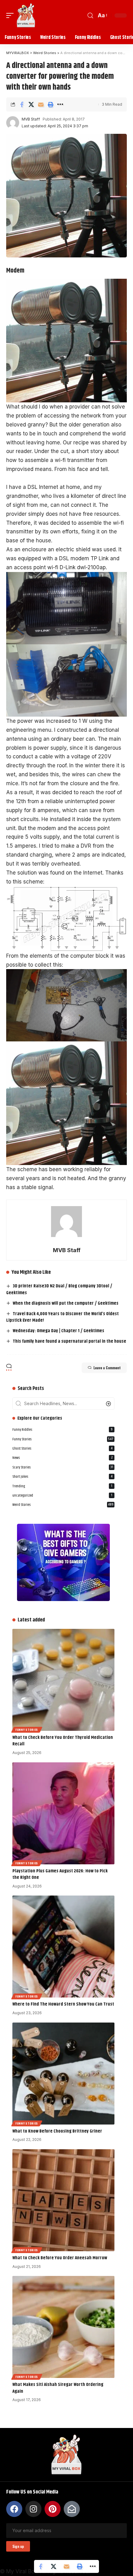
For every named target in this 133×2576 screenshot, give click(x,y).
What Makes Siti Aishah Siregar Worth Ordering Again (58, 2388)
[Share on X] (31, 104)
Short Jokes (62, 1477)
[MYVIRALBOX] (26, 15)
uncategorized (62, 1496)
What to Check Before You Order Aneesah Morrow (60, 2258)
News (62, 1458)
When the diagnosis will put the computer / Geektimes (66, 1303)
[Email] (41, 104)
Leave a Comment (107, 1368)
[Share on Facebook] (22, 104)
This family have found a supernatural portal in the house (69, 1341)
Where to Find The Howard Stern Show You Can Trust (63, 2004)
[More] (60, 104)
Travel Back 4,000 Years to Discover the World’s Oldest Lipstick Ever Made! (62, 1317)
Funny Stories (63, 1439)
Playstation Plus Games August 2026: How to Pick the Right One (60, 1874)
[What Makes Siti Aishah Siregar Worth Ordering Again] (63, 2327)
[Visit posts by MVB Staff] (13, 123)
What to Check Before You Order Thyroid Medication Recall (63, 1741)
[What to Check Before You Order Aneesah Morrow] (63, 2200)
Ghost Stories (62, 1449)
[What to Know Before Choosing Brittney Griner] (63, 2074)
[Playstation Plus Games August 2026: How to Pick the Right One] (63, 1813)
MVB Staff (31, 119)
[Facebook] (14, 2509)
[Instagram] (33, 2509)
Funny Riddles (62, 1430)
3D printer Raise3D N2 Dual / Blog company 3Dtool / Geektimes (59, 1289)
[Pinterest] (53, 2509)
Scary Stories (63, 1467)
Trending (62, 1486)
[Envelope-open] (72, 2509)
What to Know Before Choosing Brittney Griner (57, 2131)
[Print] (50, 104)
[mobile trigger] (11, 15)
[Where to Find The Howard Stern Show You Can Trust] (63, 1947)
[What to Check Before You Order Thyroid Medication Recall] (63, 1680)
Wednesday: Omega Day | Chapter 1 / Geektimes (58, 1331)
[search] (90, 16)
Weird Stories (63, 1505)
